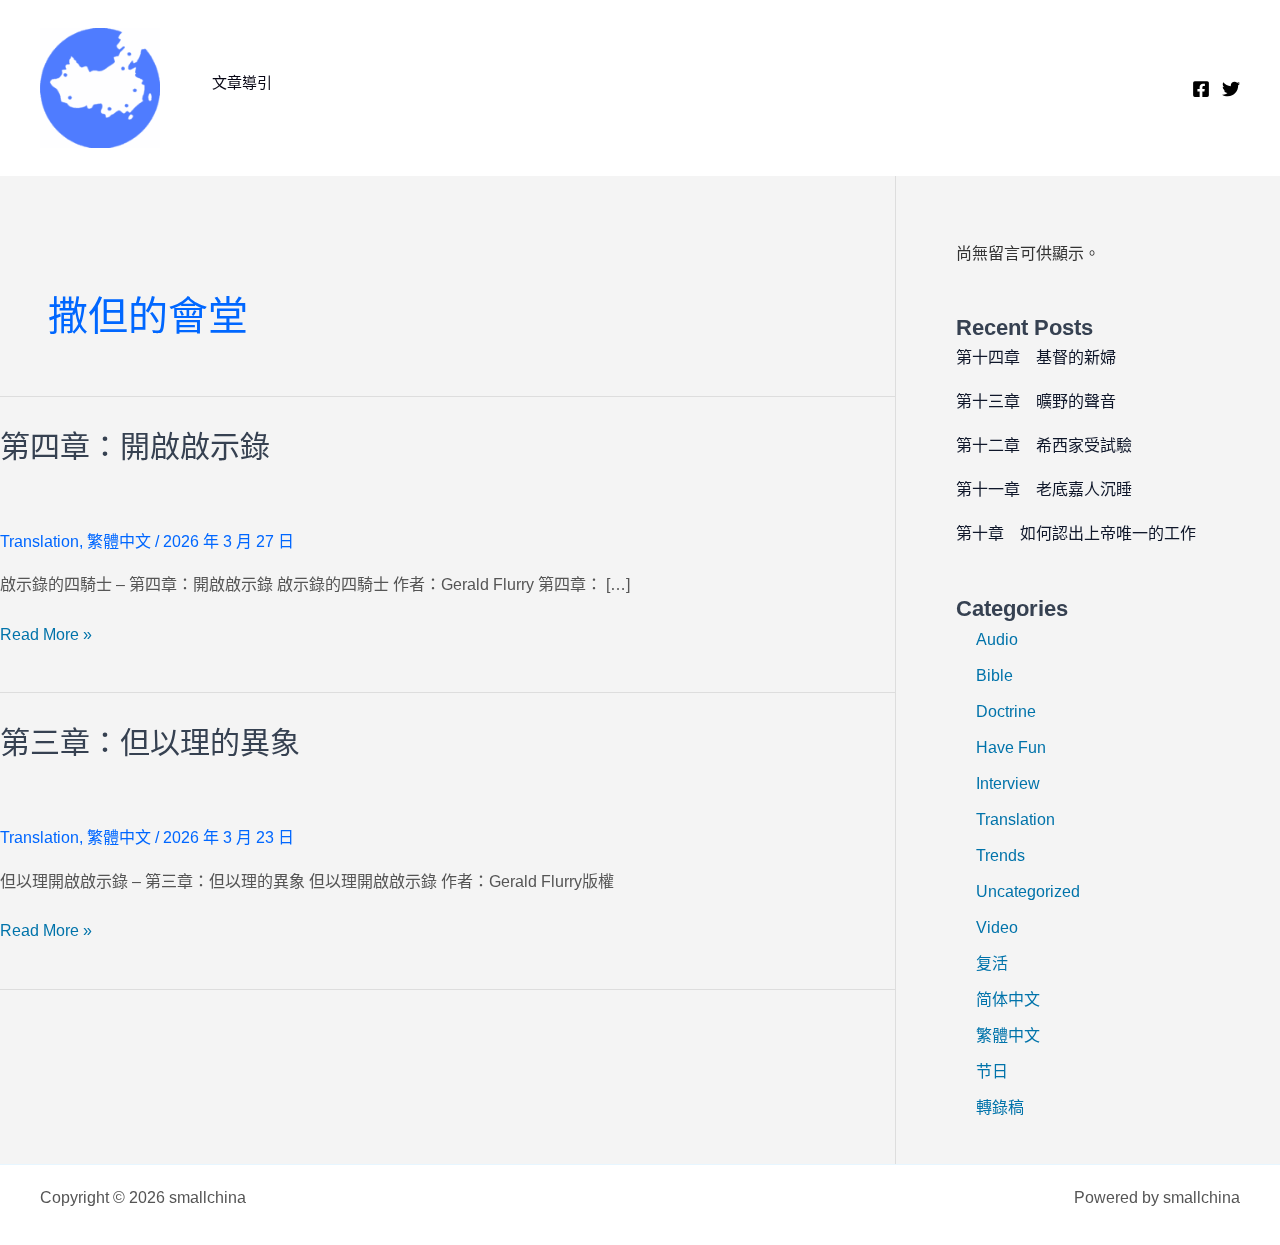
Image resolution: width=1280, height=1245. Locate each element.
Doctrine (1006, 711)
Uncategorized (1028, 891)
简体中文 (1008, 999)
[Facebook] (1201, 89)
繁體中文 (119, 541)
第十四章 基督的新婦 (1036, 357)
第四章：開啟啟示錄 (135, 446)
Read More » (46, 636)
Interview (1008, 783)
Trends (1000, 855)
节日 (992, 1071)
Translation (39, 541)
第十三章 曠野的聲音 (1036, 401)
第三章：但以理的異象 (150, 742)
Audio (997, 639)
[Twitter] (1231, 89)
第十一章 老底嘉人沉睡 (1044, 489)
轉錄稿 (1000, 1107)
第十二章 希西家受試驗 (1044, 445)
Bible (994, 675)
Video (997, 927)
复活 (992, 963)
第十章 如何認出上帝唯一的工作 (1076, 533)
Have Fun (1011, 747)
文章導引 (242, 82)
